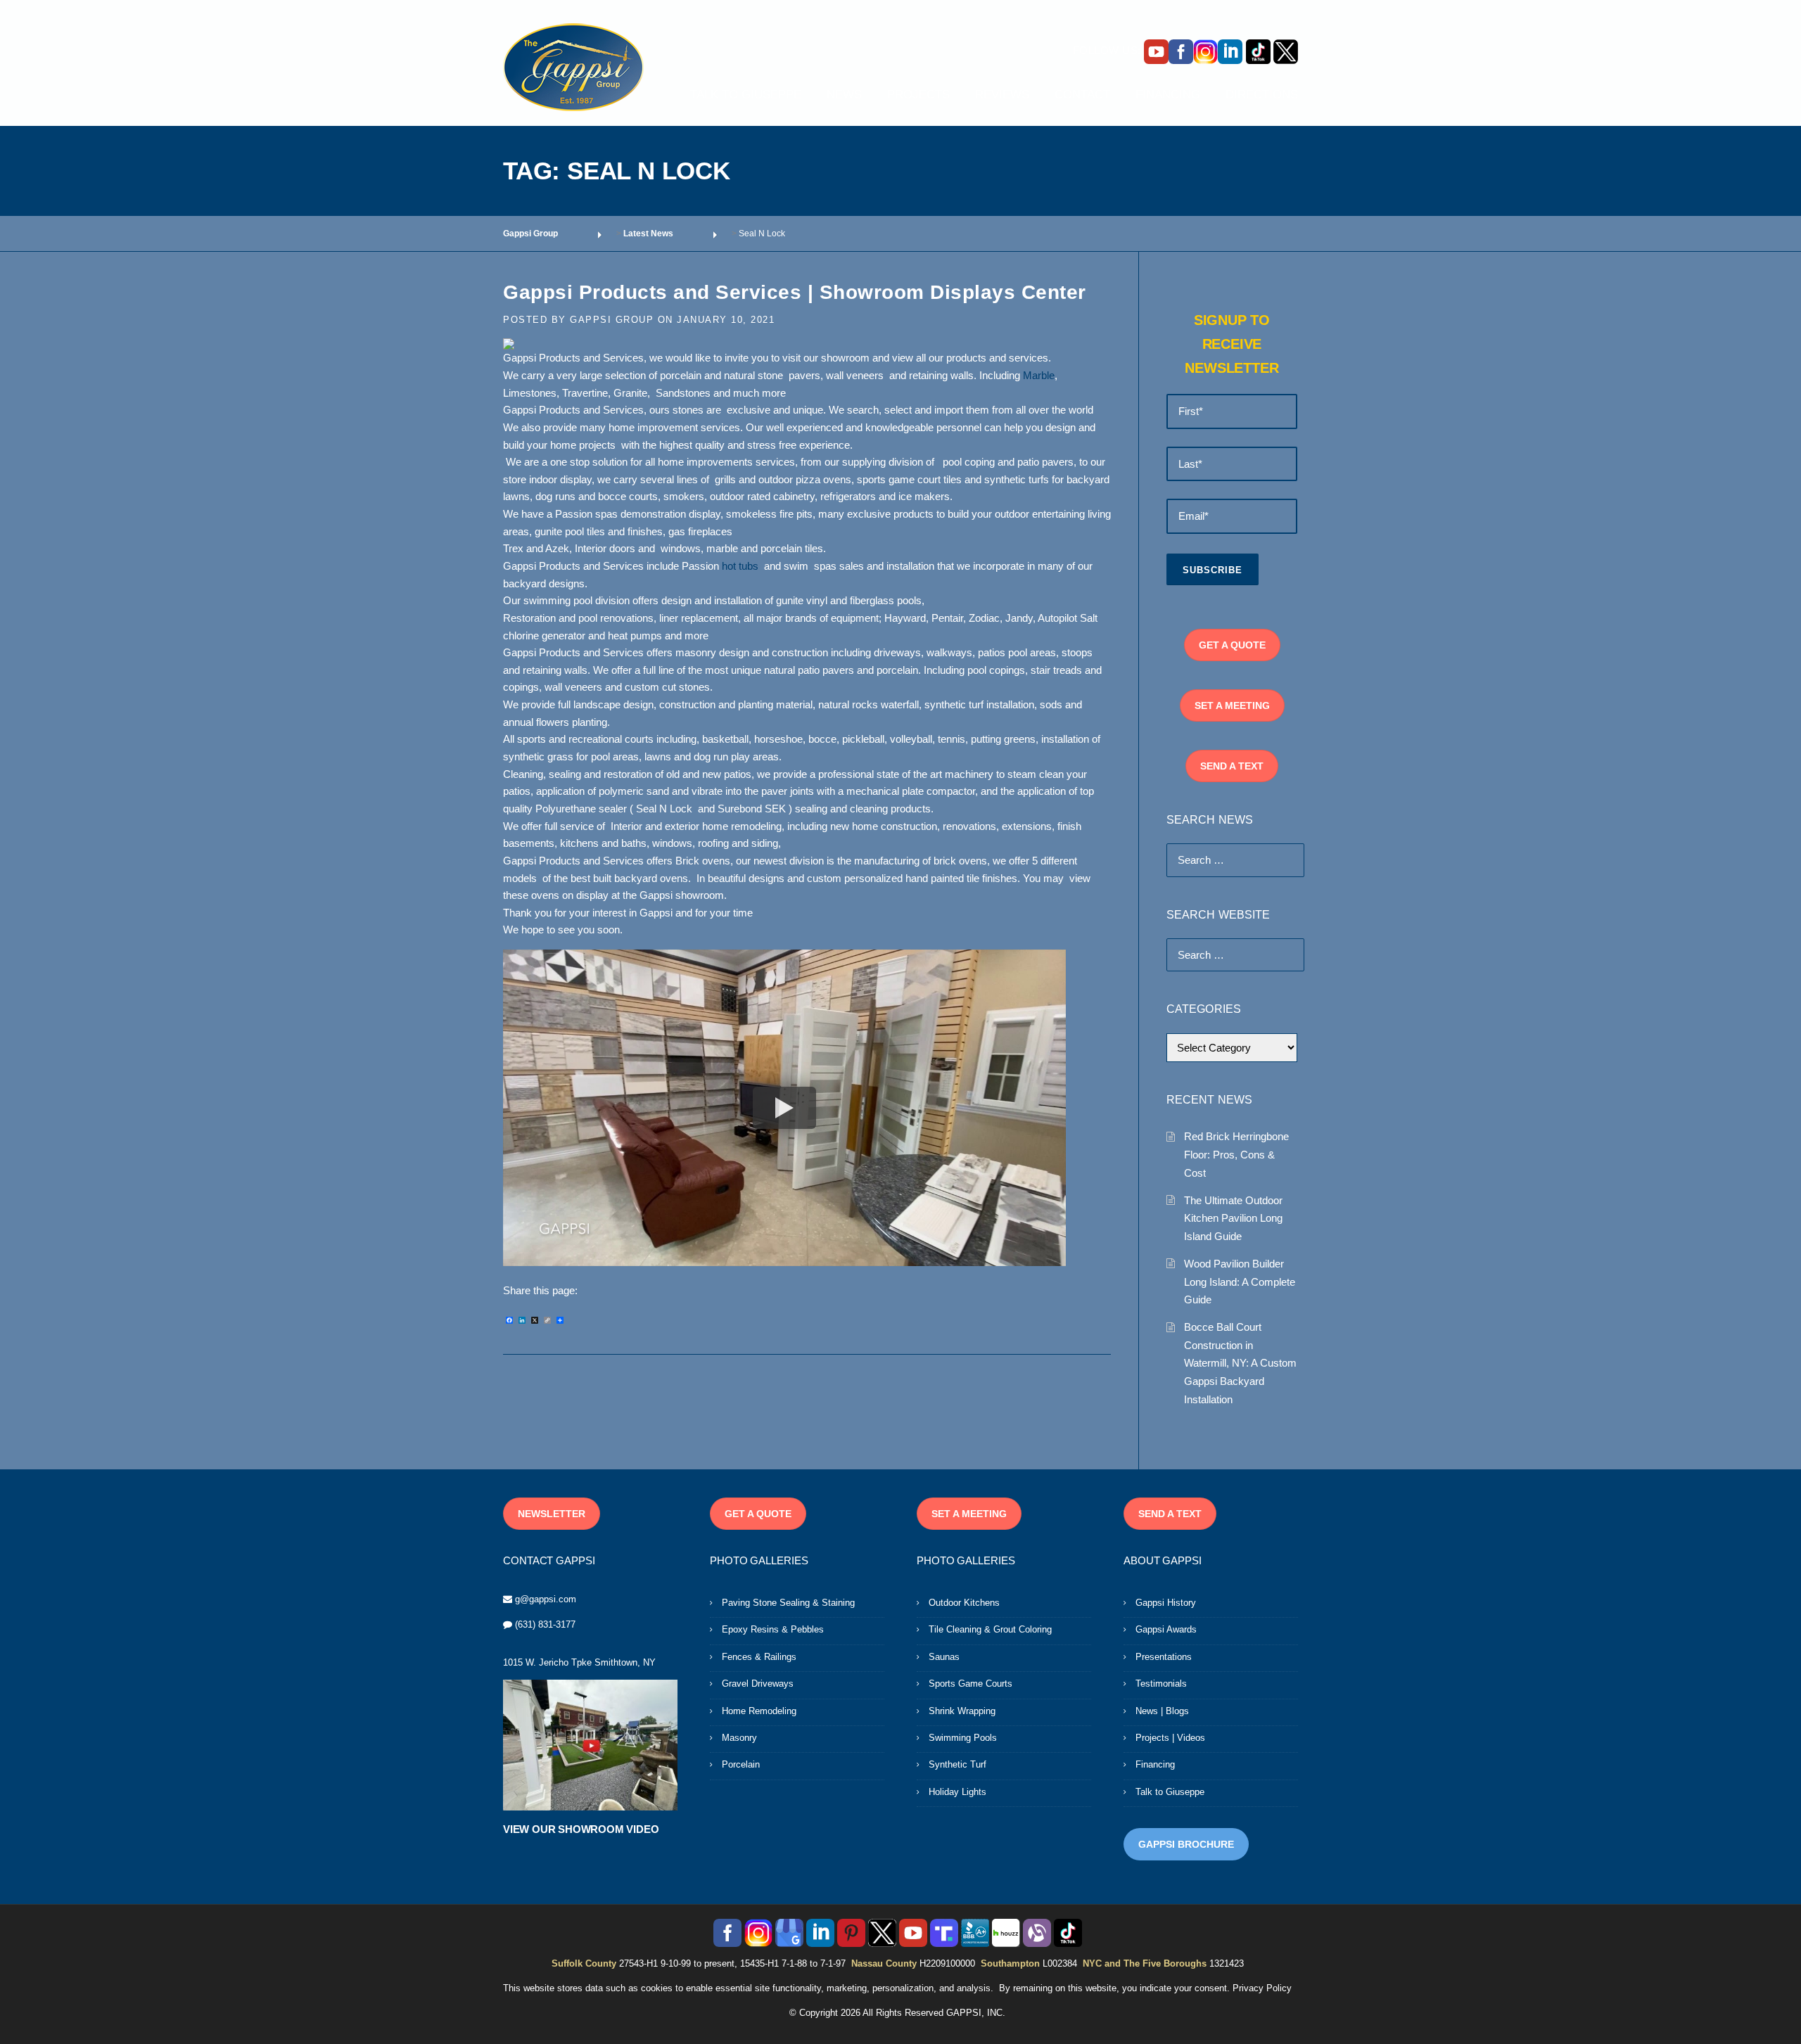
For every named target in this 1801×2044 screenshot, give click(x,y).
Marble (1039, 376)
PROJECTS (918, 95)
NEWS (844, 95)
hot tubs (740, 566)
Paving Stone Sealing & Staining (788, 1603)
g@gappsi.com (546, 1599)
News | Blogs (1162, 1711)
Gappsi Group (612, 320)
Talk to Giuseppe (1170, 1792)
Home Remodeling (759, 1711)
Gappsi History (1166, 1603)
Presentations (1164, 1657)
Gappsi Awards (1166, 1629)
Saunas (944, 1657)
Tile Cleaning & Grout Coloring (990, 1629)
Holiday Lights (957, 1792)
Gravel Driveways (758, 1684)
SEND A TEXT (1232, 766)
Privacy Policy (1262, 1988)
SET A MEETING (1232, 705)
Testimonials (1161, 1684)
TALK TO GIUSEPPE (746, 95)
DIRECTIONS (1262, 95)
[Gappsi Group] (573, 67)
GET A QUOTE (1232, 645)
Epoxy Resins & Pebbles (773, 1629)
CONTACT (1082, 95)
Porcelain (741, 1764)
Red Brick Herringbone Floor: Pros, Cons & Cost (1236, 1154)
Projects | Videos (1170, 1738)
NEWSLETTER (552, 1514)
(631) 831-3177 (545, 1624)
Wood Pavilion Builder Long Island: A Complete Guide (1240, 1282)
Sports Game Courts (970, 1684)
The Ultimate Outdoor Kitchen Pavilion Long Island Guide (1233, 1218)
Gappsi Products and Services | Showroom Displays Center (795, 292)
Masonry (739, 1738)
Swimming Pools (963, 1738)
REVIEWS (1002, 95)
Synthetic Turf (957, 1764)
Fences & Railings (759, 1657)
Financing (1155, 1764)
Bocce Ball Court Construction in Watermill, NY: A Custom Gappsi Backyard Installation (1240, 1363)
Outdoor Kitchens (964, 1603)
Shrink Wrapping (962, 1711)
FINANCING (1168, 95)
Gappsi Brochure (1186, 1844)
